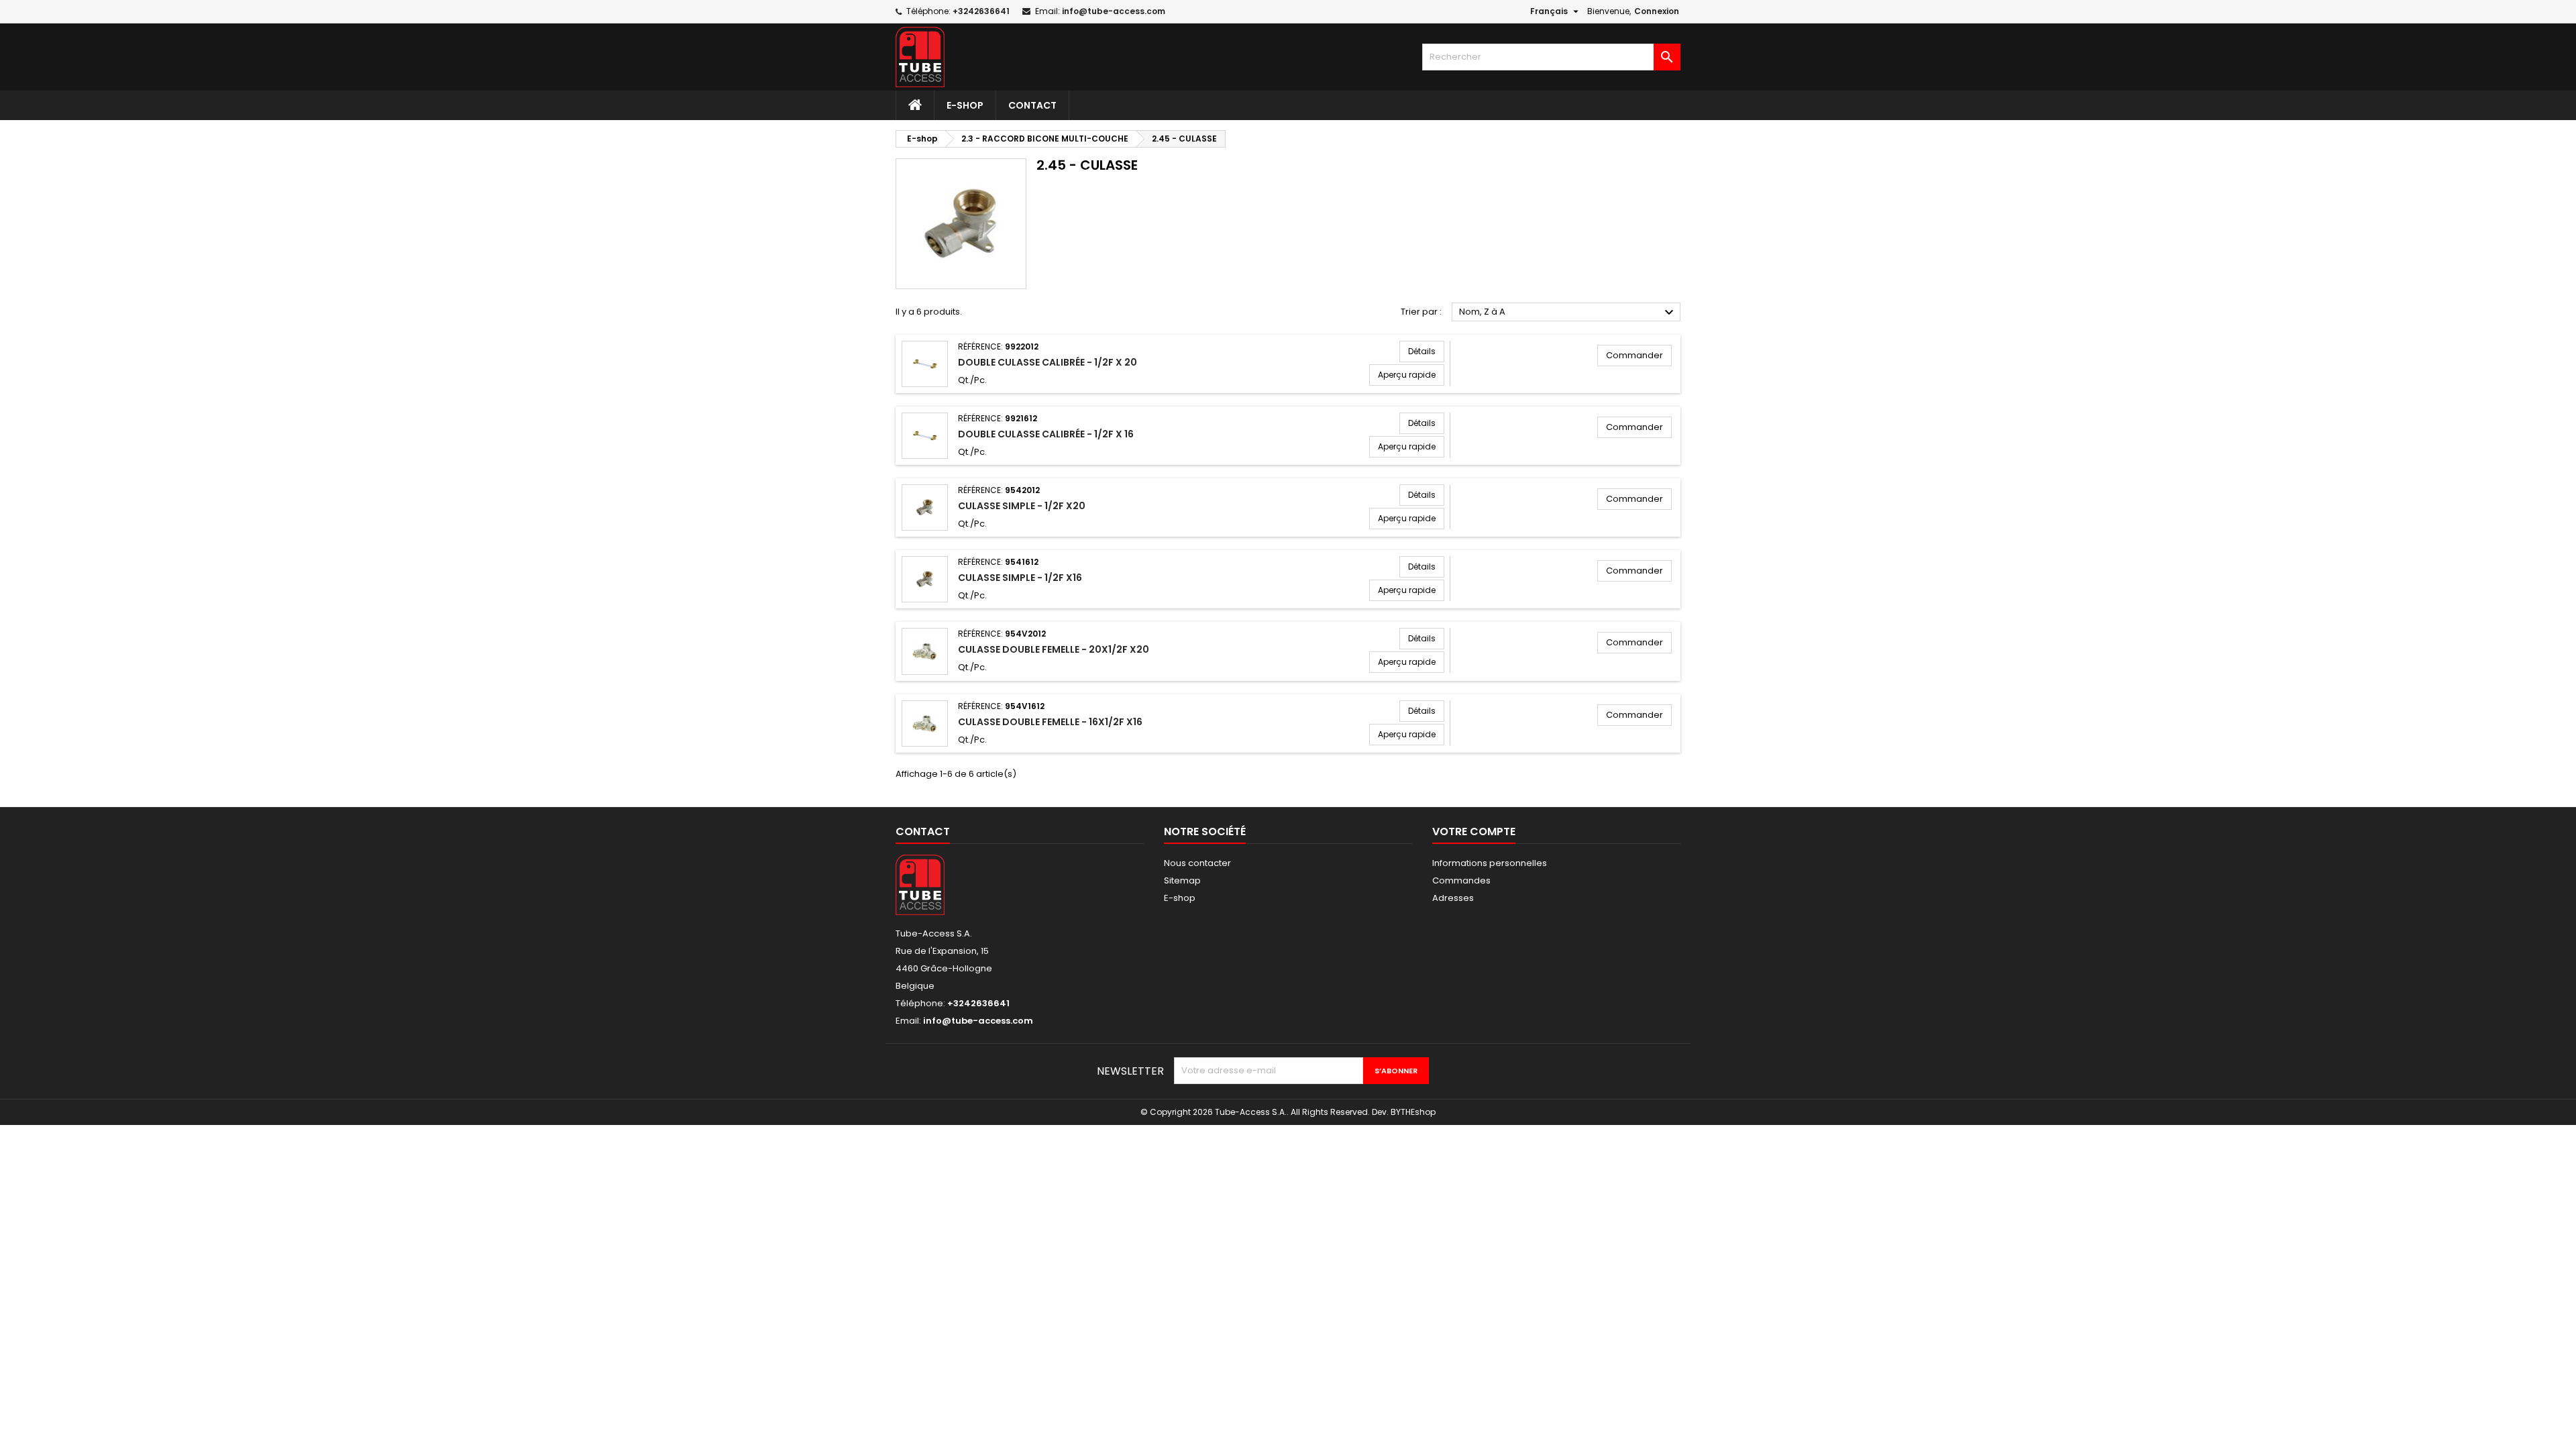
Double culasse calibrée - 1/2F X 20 (1048, 362)
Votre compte (1474, 831)
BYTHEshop (1413, 1112)
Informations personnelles (1490, 863)
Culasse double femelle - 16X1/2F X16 (1050, 722)
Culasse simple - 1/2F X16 (1020, 578)
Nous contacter (1197, 863)
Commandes (1461, 880)
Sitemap (1182, 880)
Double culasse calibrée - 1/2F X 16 (1046, 434)
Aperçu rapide (1407, 375)
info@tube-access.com (1114, 11)
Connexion (1657, 11)
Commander (1634, 355)
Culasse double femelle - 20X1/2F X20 (1054, 649)
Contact (1032, 105)
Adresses (1453, 898)
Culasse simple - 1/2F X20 (1022, 506)
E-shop (965, 105)
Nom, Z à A (1568, 313)
